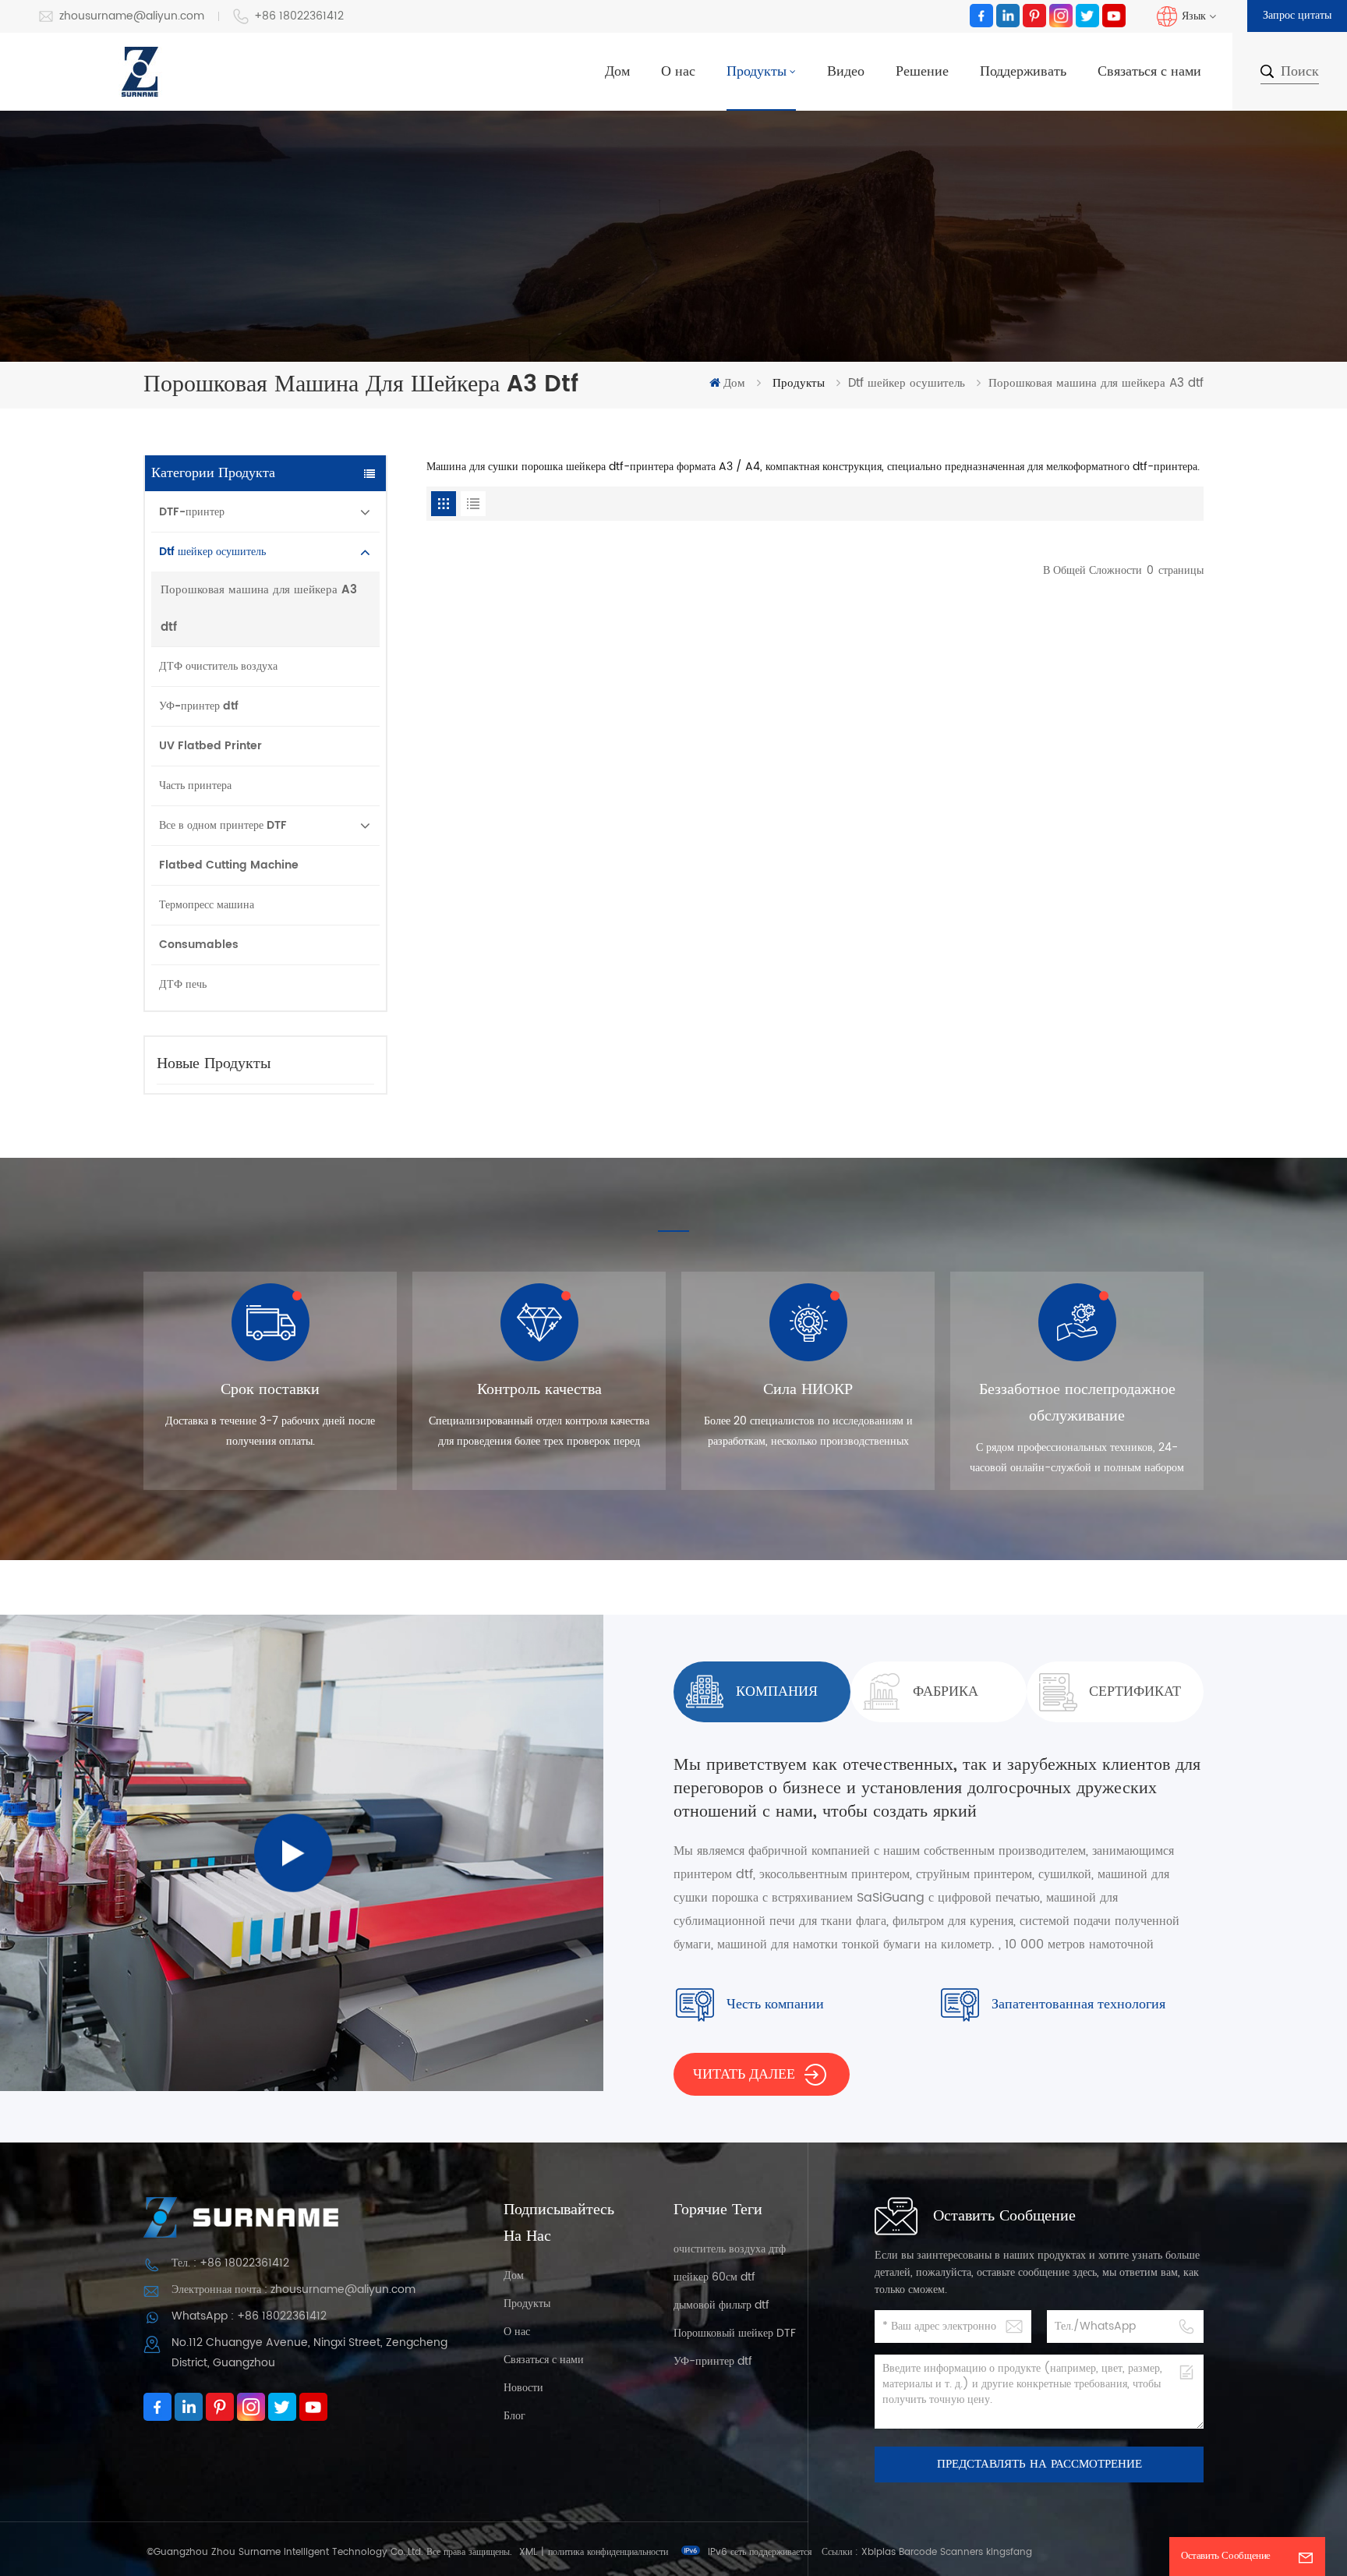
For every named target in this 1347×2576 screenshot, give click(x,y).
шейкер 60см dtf (714, 2277)
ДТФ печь (183, 984)
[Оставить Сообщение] (1306, 2557)
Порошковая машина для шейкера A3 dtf (259, 609)
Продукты (757, 71)
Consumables (199, 945)
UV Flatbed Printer (210, 746)
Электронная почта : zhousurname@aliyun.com (293, 2289)
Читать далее (744, 2074)
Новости (523, 2388)
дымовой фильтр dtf (721, 2305)
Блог (514, 2416)
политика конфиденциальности (608, 2552)
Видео (846, 71)
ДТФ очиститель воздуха (218, 666)
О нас (678, 71)
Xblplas (879, 2552)
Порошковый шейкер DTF (735, 2333)
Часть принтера (195, 786)
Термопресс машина (207, 905)
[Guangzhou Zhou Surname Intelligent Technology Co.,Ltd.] (140, 72)
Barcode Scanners (941, 2552)
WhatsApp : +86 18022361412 (249, 2316)
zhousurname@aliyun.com (132, 16)
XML (528, 2552)
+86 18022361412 (299, 16)
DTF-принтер (192, 512)
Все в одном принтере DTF (223, 825)
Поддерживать (1023, 71)
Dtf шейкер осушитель (907, 383)
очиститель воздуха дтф (730, 2249)
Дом (617, 71)
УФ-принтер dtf (199, 706)
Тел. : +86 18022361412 (230, 2263)
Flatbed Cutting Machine (229, 865)
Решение (922, 71)
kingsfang (1009, 2552)
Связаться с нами (1149, 71)
